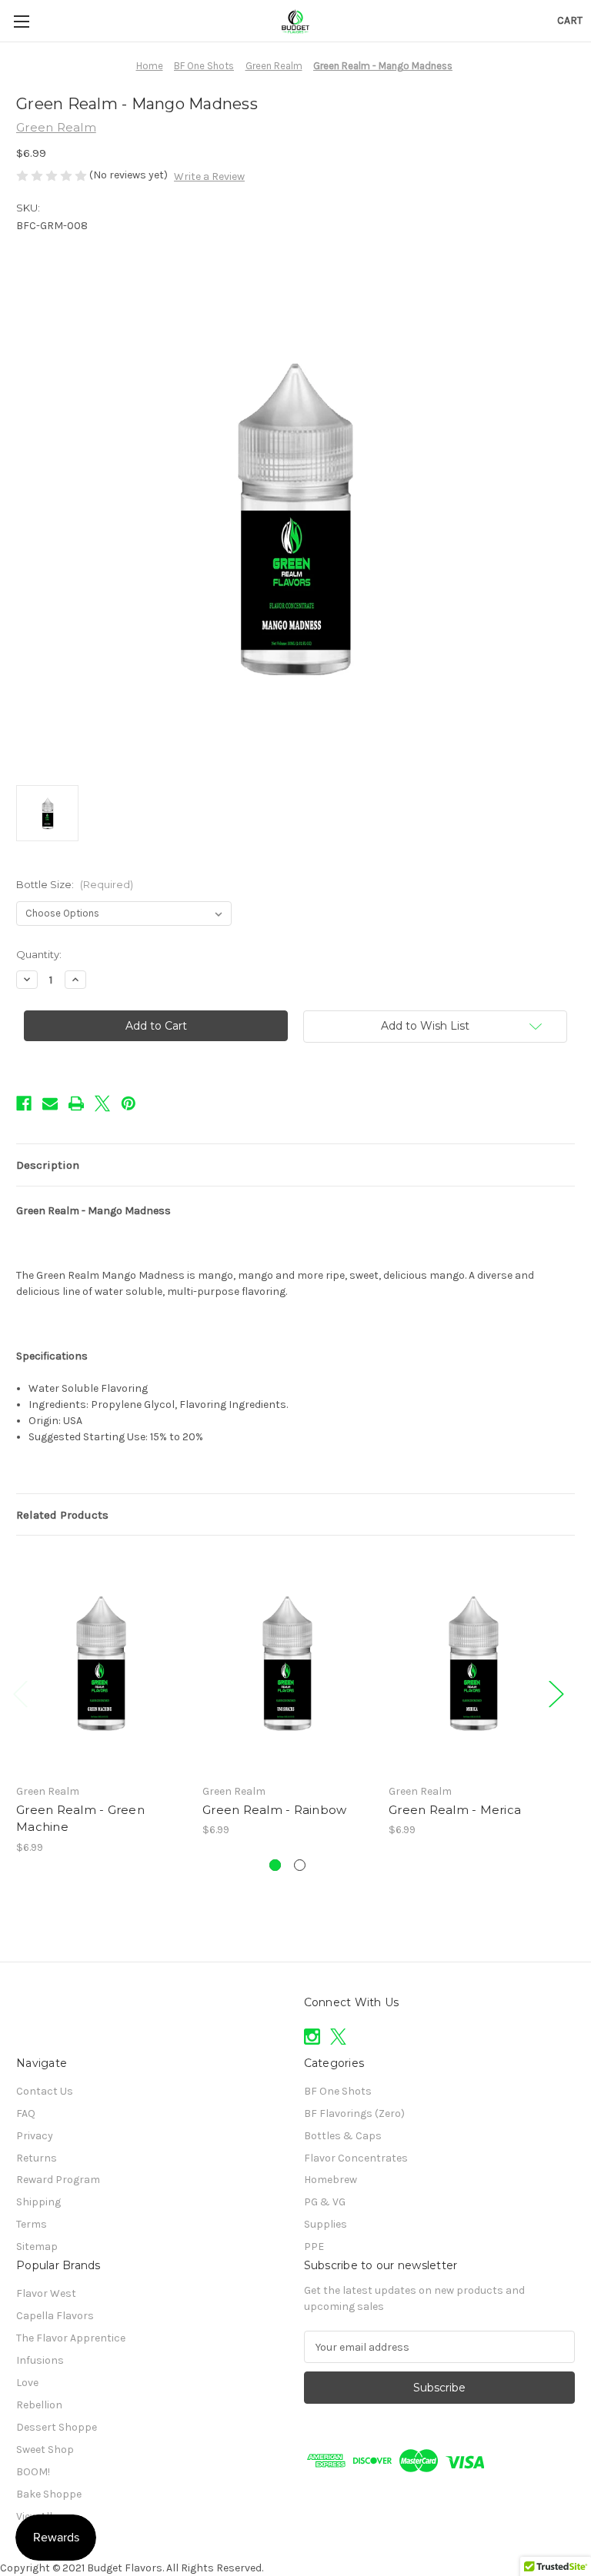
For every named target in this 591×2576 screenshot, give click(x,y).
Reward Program (58, 2180)
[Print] (76, 1103)
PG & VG (325, 2202)
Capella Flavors (55, 2316)
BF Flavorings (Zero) (354, 2113)
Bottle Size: (75, 884)
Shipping (38, 2202)
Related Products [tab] (62, 1515)
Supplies (326, 2224)
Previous (20, 1693)
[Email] (50, 1103)
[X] (102, 1103)
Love (27, 2383)
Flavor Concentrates (356, 2158)
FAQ (26, 2113)
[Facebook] (24, 1103)
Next (556, 1693)
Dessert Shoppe (57, 2427)
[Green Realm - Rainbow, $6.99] (287, 1663)
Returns (37, 2158)
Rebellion (39, 2405)
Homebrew (331, 2180)
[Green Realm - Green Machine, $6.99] (101, 1663)
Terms (32, 2224)
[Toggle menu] (21, 21)
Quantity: (39, 954)
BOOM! (33, 2472)
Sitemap (37, 2247)
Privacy (35, 2136)
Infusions (40, 2360)
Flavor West (46, 2293)
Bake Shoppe (49, 2494)
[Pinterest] (129, 1103)
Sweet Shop (45, 2450)
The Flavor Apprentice (71, 2338)
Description (48, 1165)
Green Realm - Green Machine (80, 1819)
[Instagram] (312, 2037)
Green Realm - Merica (455, 1810)
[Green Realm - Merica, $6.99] (474, 1663)
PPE (314, 2247)
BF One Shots (338, 2091)
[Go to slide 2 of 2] (300, 1865)
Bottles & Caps (343, 2136)
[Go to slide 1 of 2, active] (275, 1865)
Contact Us (45, 2091)
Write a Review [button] (209, 176)
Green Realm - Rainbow (274, 1810)
